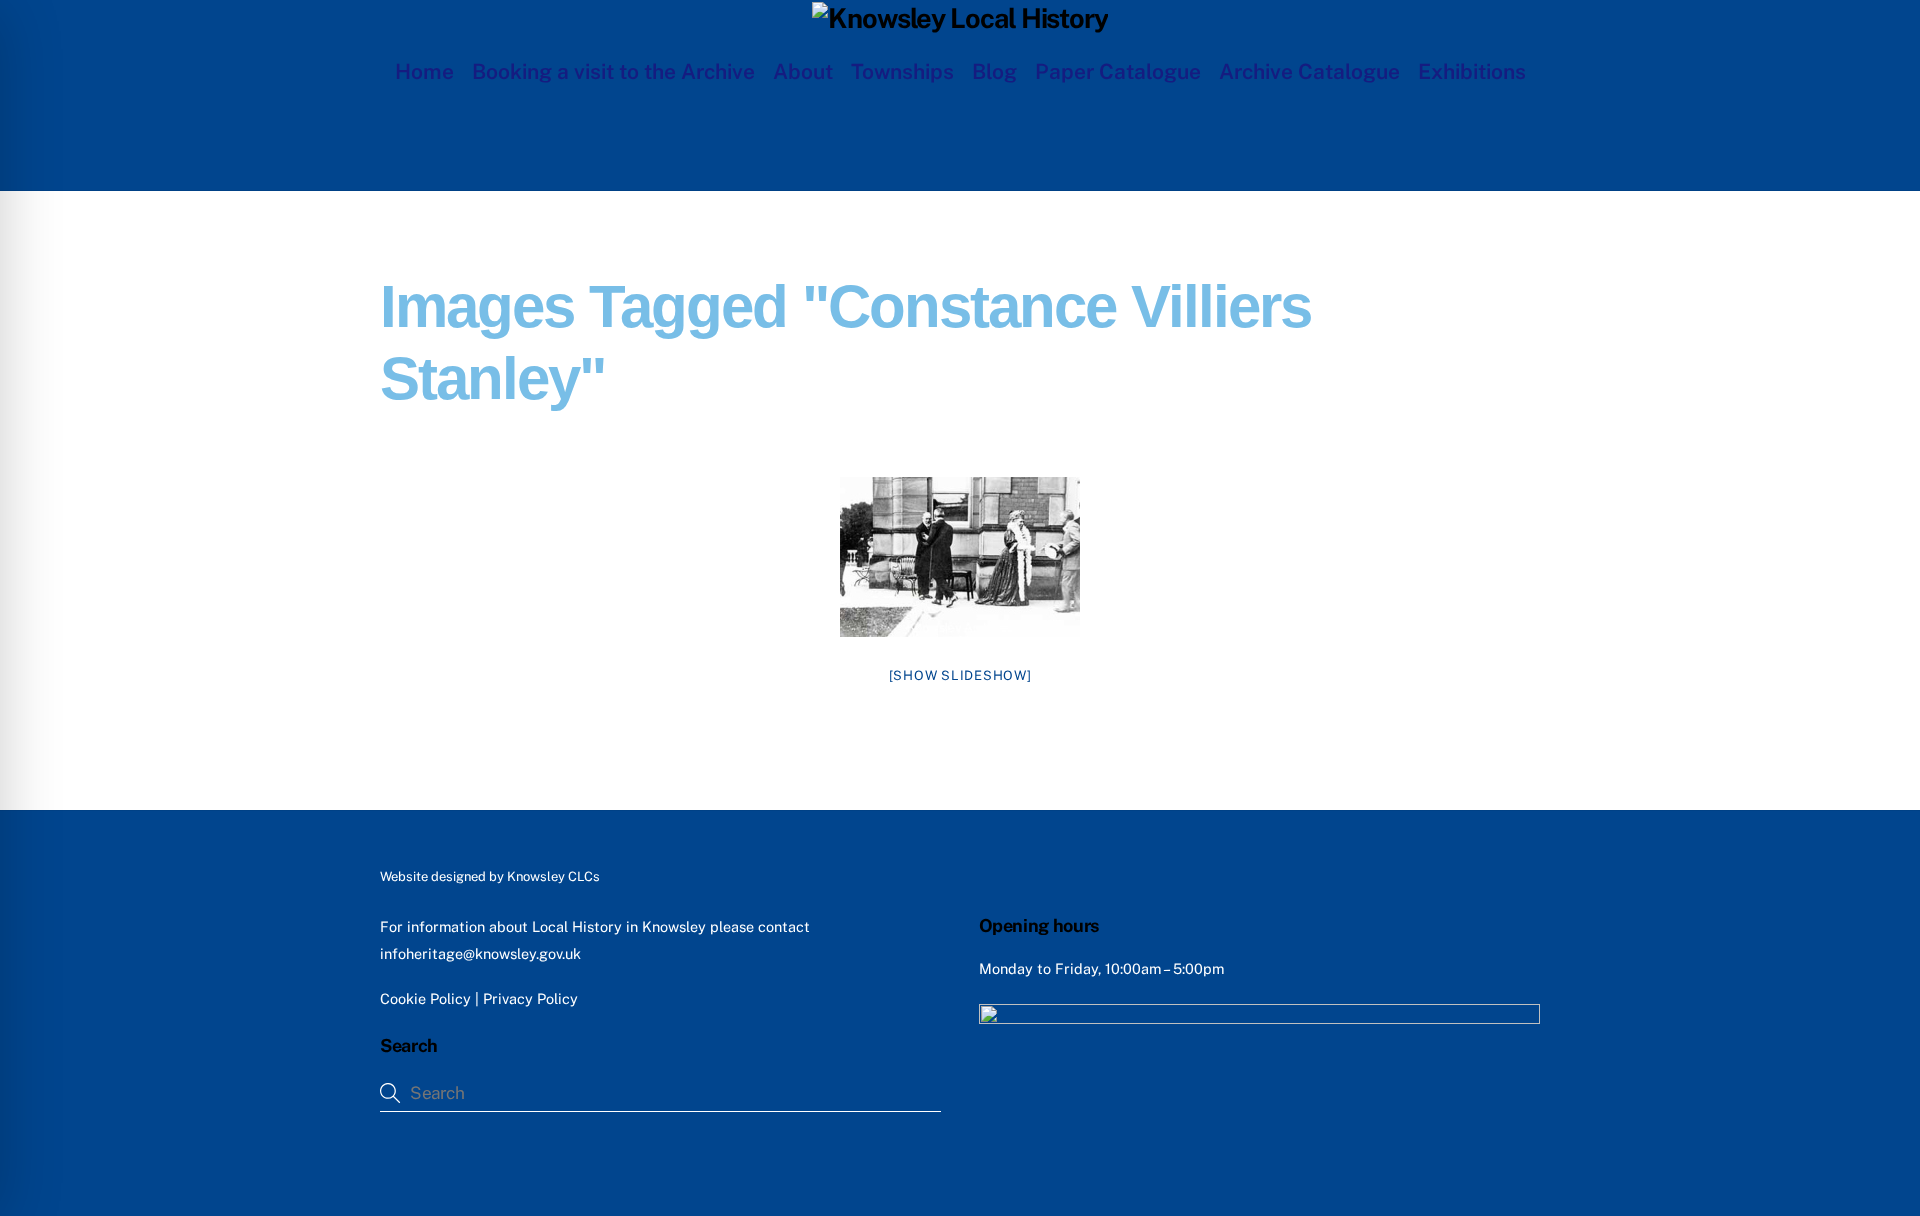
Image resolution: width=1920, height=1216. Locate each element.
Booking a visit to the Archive (613, 71)
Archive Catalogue (1309, 71)
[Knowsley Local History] (960, 18)
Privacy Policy (530, 998)
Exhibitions (1472, 71)
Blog (994, 71)
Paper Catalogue (1118, 71)
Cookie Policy (425, 998)
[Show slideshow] (960, 675)
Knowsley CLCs (553, 876)
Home (424, 71)
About (803, 71)
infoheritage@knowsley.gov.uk (480, 953)
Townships (902, 71)
